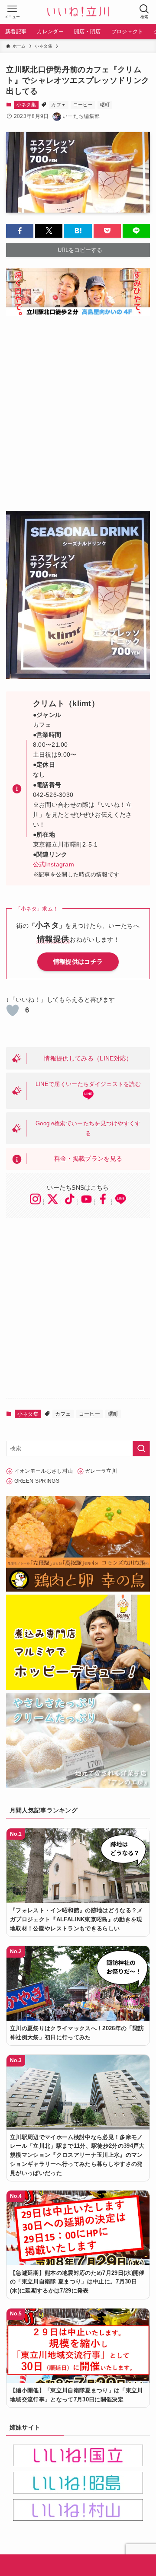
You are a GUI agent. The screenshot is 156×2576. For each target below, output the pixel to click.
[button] (20, 231)
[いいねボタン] (13, 1010)
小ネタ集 (26, 105)
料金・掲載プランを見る (88, 1159)
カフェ (58, 105)
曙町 (105, 105)
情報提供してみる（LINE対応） (88, 1058)
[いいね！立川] (78, 12)
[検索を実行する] (141, 1449)
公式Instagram (54, 864)
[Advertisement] (78, 408)
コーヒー (83, 105)
